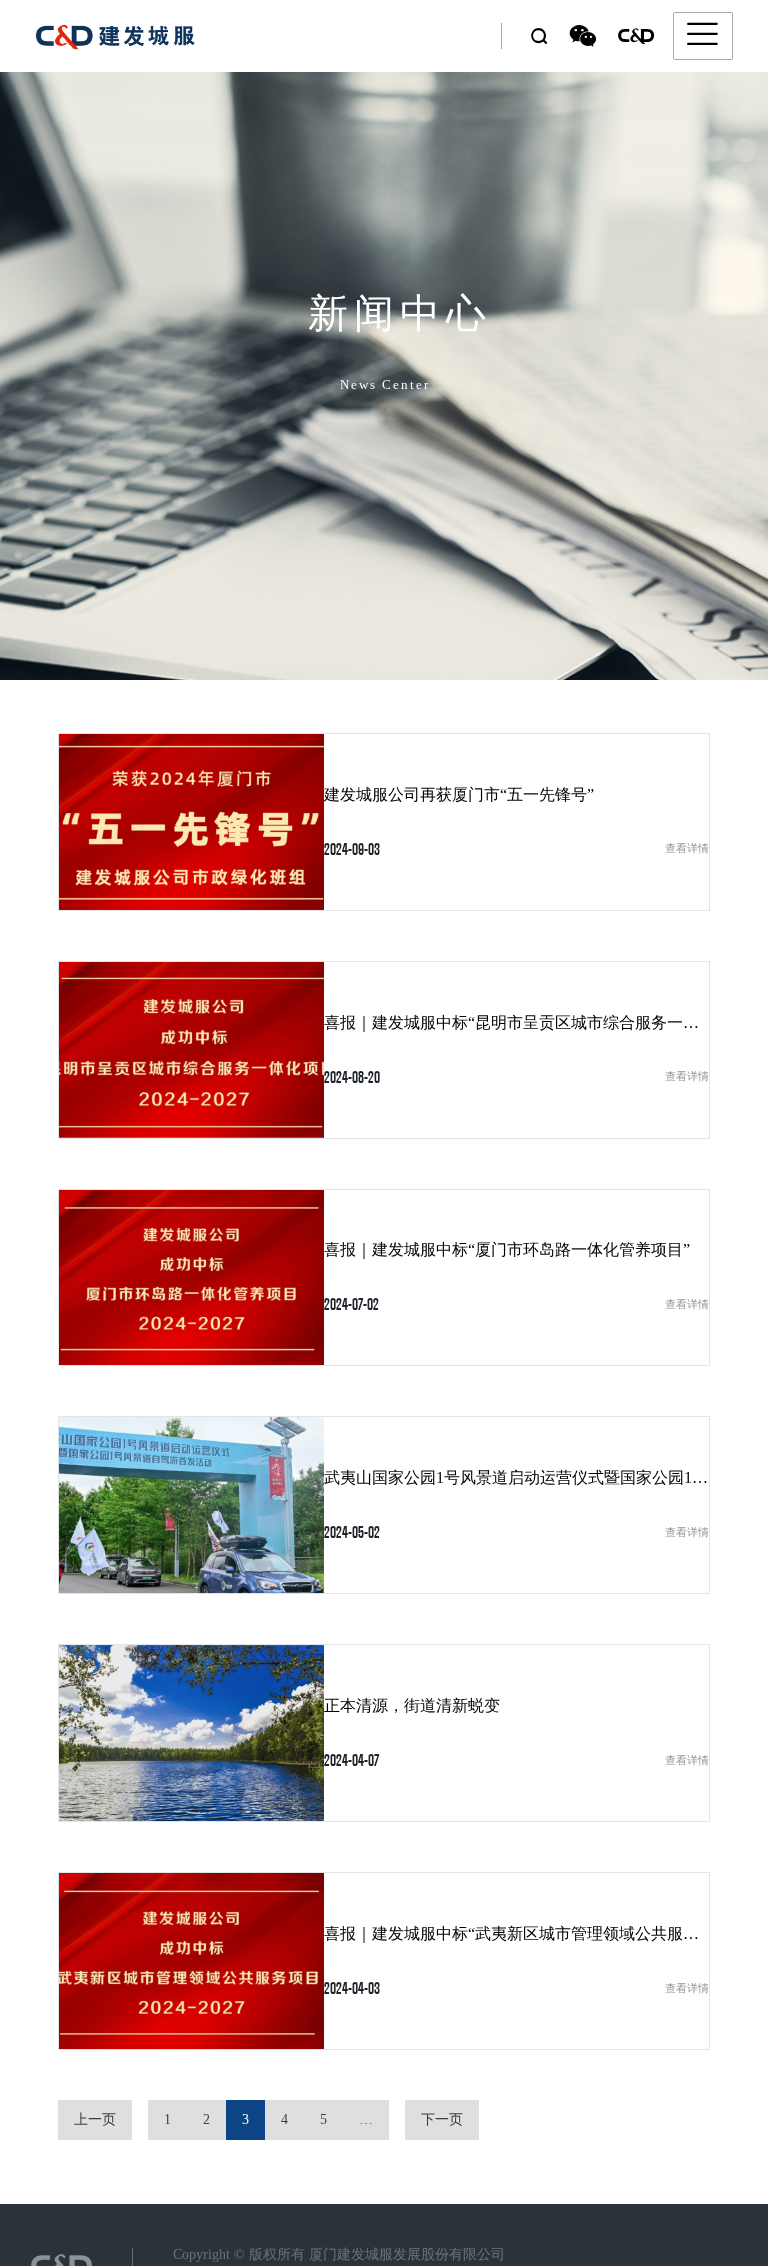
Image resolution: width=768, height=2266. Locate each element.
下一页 (442, 2119)
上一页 (95, 2119)
